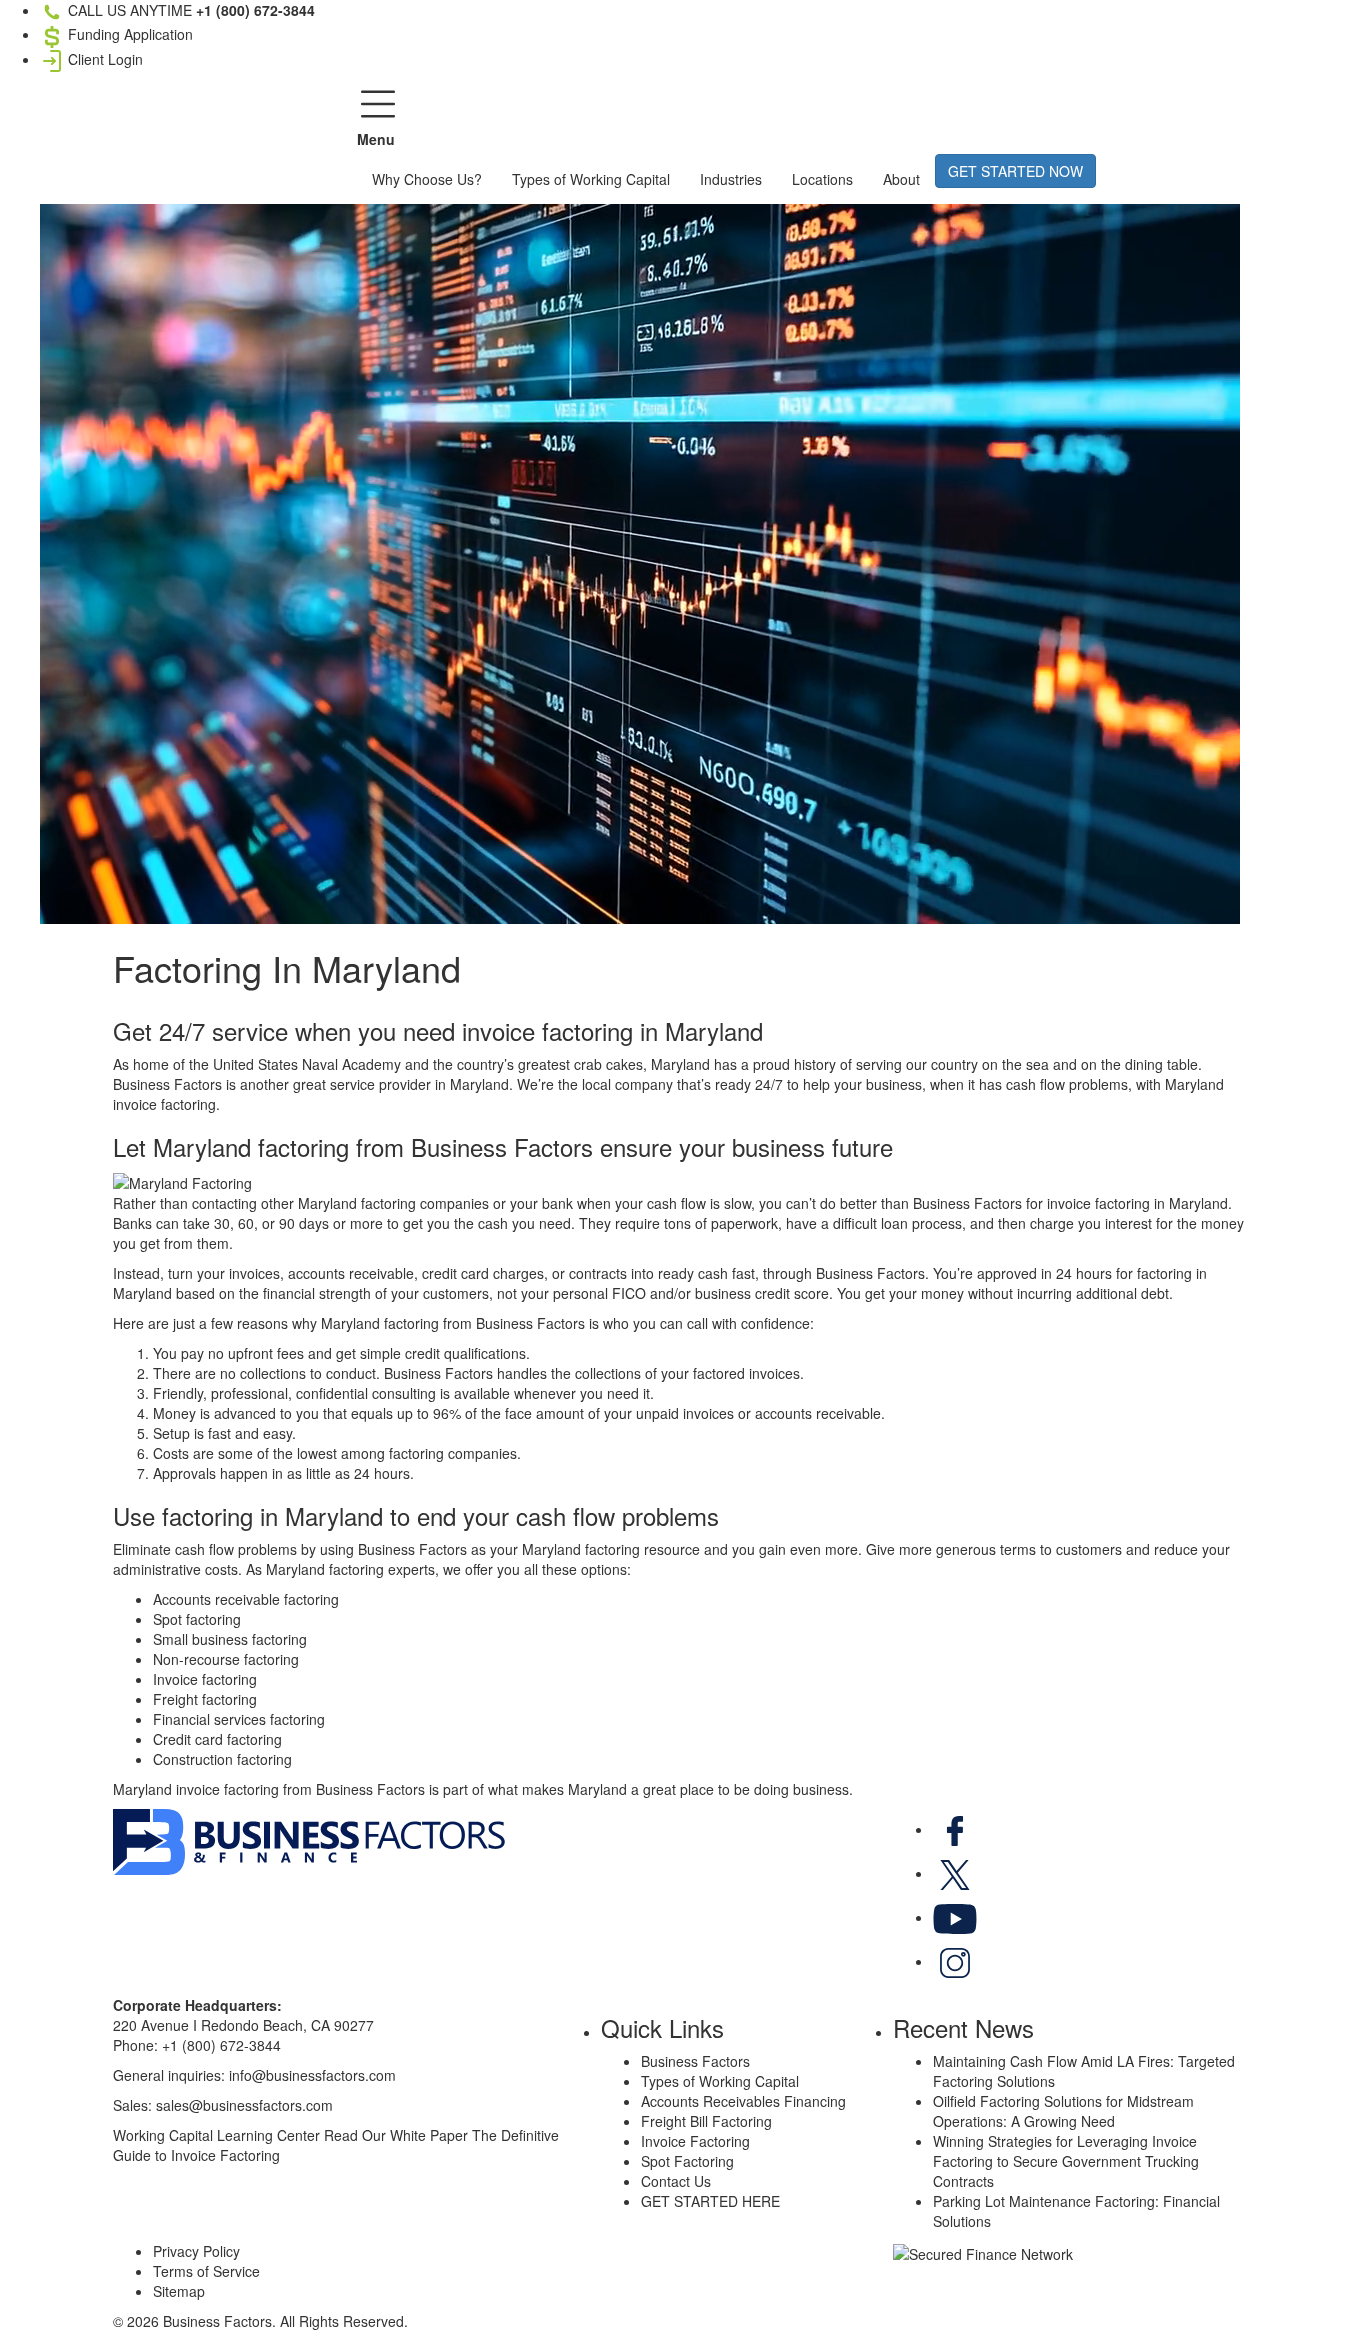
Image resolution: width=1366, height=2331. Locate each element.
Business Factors (695, 2061)
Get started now (1015, 171)
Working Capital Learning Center (216, 2135)
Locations (822, 179)
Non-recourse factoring (226, 1659)
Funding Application (128, 34)
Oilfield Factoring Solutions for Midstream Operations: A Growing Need (1063, 2111)
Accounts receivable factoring (246, 1599)
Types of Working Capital (591, 179)
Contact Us (676, 2181)
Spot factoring (197, 1619)
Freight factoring (205, 1699)
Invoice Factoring (695, 2141)
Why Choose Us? (427, 179)
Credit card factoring (217, 1739)
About (901, 179)
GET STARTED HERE (710, 2201)
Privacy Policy (196, 2251)
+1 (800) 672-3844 (221, 2045)
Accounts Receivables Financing (743, 2101)
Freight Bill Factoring (706, 2121)
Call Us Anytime (189, 10)
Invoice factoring (205, 1679)
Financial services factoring (239, 1719)
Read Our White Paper (396, 2135)
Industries (731, 179)
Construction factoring (222, 1759)
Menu (376, 139)
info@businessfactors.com (312, 2075)
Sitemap (179, 2291)
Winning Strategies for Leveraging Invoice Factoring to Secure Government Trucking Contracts (1066, 2161)
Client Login (103, 59)
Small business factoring (230, 1639)
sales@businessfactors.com (244, 2105)
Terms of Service (206, 2271)
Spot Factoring (687, 2161)
